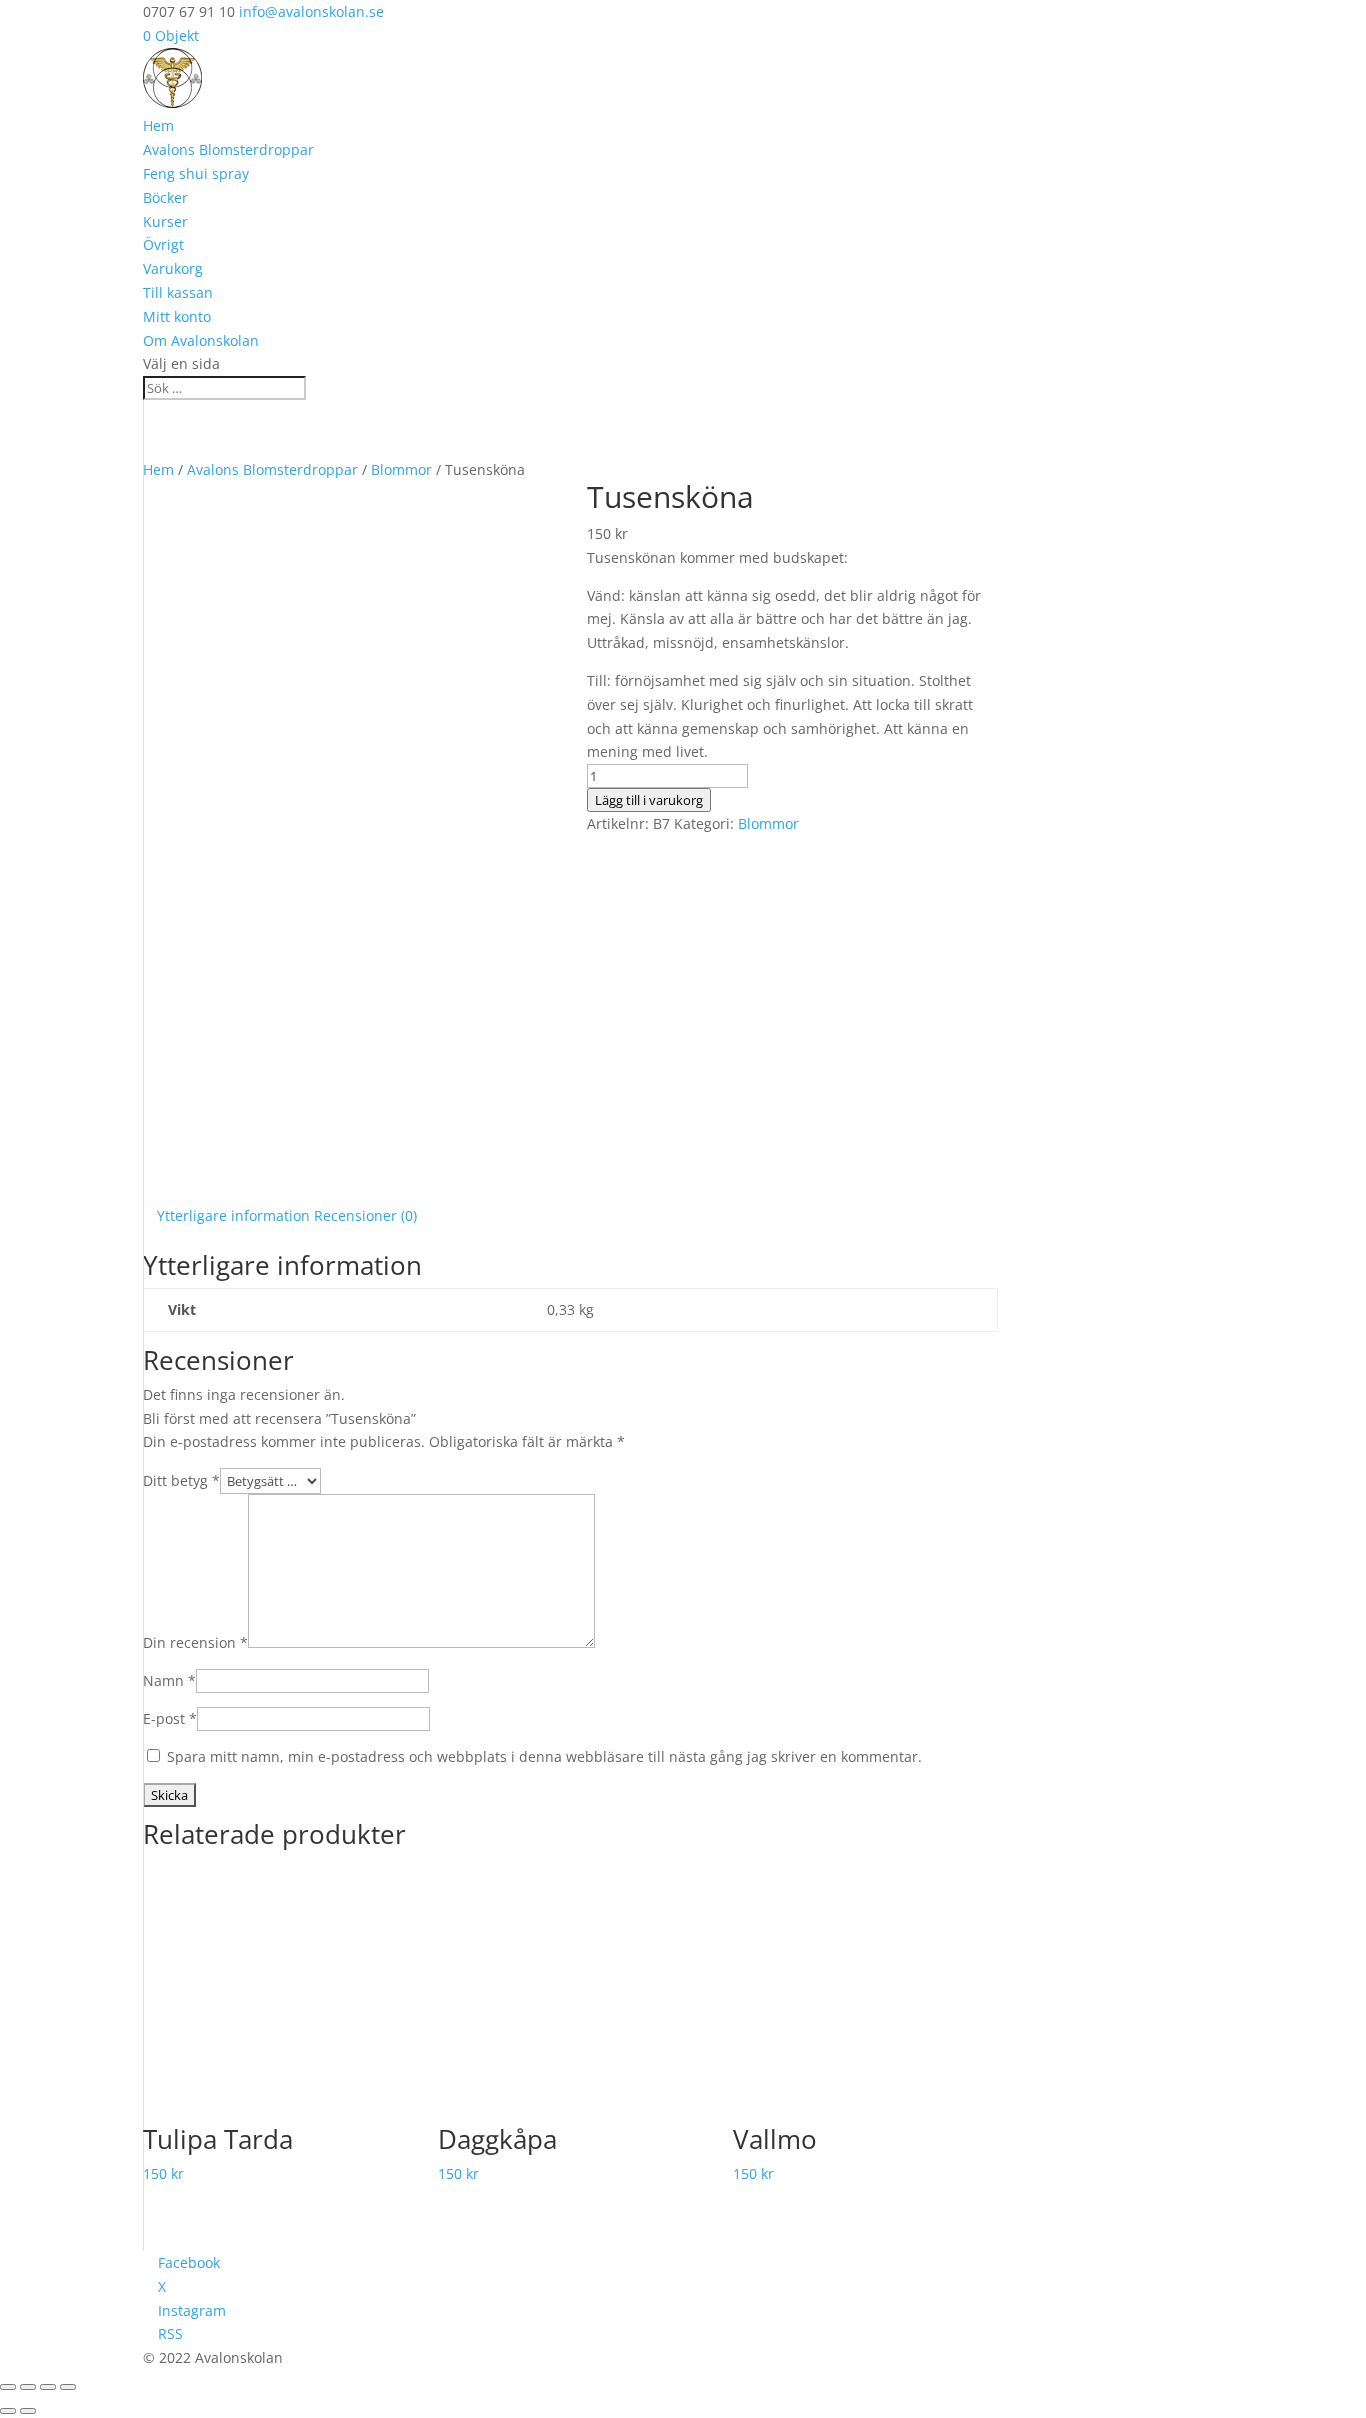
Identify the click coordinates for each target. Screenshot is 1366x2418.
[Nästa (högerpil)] (28, 2411)
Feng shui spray (196, 173)
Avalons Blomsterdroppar (228, 149)
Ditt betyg (181, 1480)
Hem (158, 125)
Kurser (165, 221)
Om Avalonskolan (201, 340)
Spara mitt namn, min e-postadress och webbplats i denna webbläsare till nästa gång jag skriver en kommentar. (544, 1756)
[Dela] (48, 2387)
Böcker (165, 197)
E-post (170, 1718)
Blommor (401, 469)
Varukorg (173, 268)
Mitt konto (177, 316)
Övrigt (163, 244)
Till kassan (178, 292)
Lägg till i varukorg (649, 800)
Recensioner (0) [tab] (365, 1215)
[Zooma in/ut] (8, 2387)
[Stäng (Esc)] (68, 2387)
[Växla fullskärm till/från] (28, 2387)
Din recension (195, 1642)
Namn (169, 1680)
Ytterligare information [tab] (233, 1215)
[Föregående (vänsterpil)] (8, 2411)
